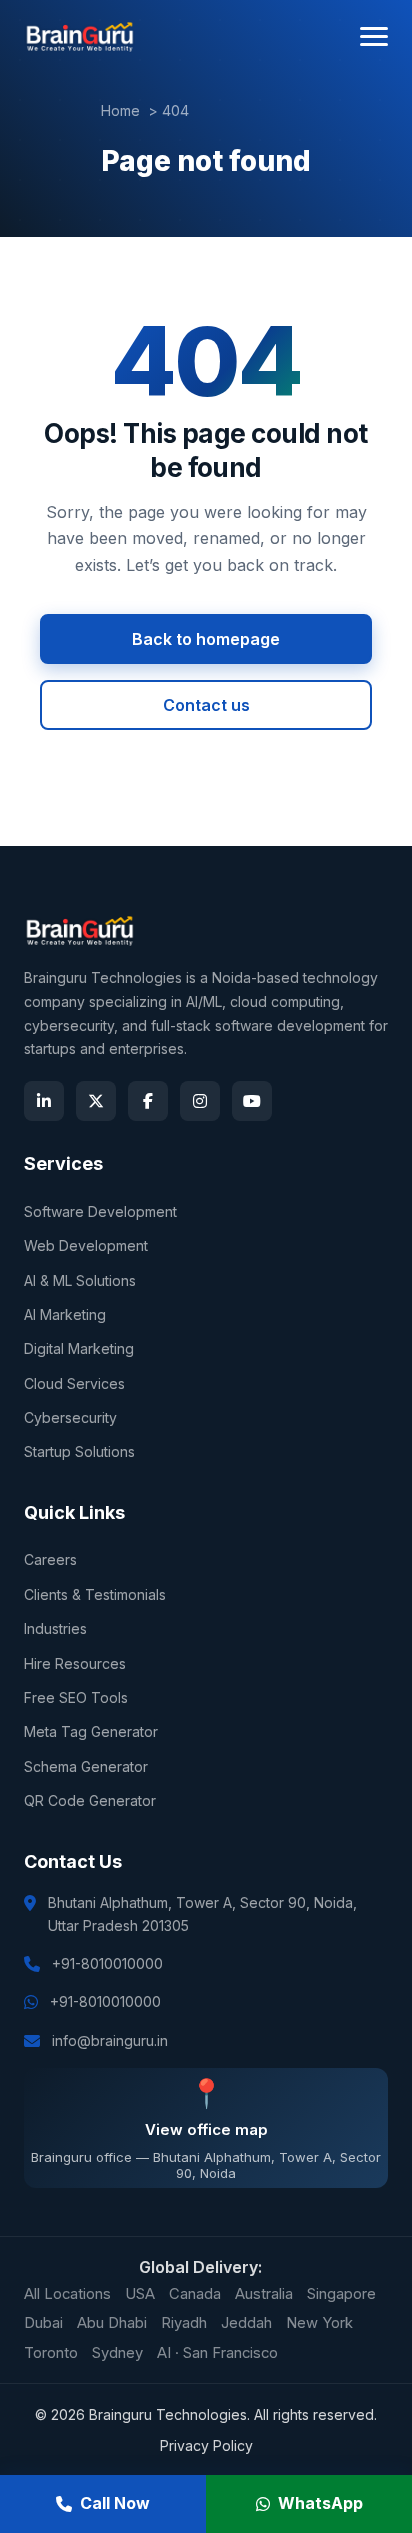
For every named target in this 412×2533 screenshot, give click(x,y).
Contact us (206, 705)
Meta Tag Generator (91, 1731)
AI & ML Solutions (80, 1280)
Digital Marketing (79, 1348)
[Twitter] (96, 1101)
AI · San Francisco (217, 2353)
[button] (374, 36)
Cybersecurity (70, 1417)
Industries (55, 1628)
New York (319, 2323)
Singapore (341, 2294)
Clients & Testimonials (95, 1594)
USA (140, 2294)
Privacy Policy (206, 2445)
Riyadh (184, 2323)
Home (120, 110)
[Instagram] (200, 1101)
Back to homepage (206, 639)
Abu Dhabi (112, 2323)
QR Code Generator (90, 1800)
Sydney (117, 2353)
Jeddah (246, 2323)
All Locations (67, 2294)
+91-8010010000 (107, 1963)
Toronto (51, 2353)
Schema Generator (86, 1766)
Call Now (115, 2503)
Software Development (100, 1211)
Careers (50, 1559)
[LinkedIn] (44, 1101)
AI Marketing (65, 1314)
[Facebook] (148, 1101)
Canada (195, 2294)
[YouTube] (252, 1101)
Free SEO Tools (76, 1697)
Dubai (43, 2323)
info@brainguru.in (110, 2040)
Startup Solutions (79, 1451)
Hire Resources (75, 1663)
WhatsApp (320, 2503)
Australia (264, 2294)
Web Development (86, 1245)
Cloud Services (74, 1383)
